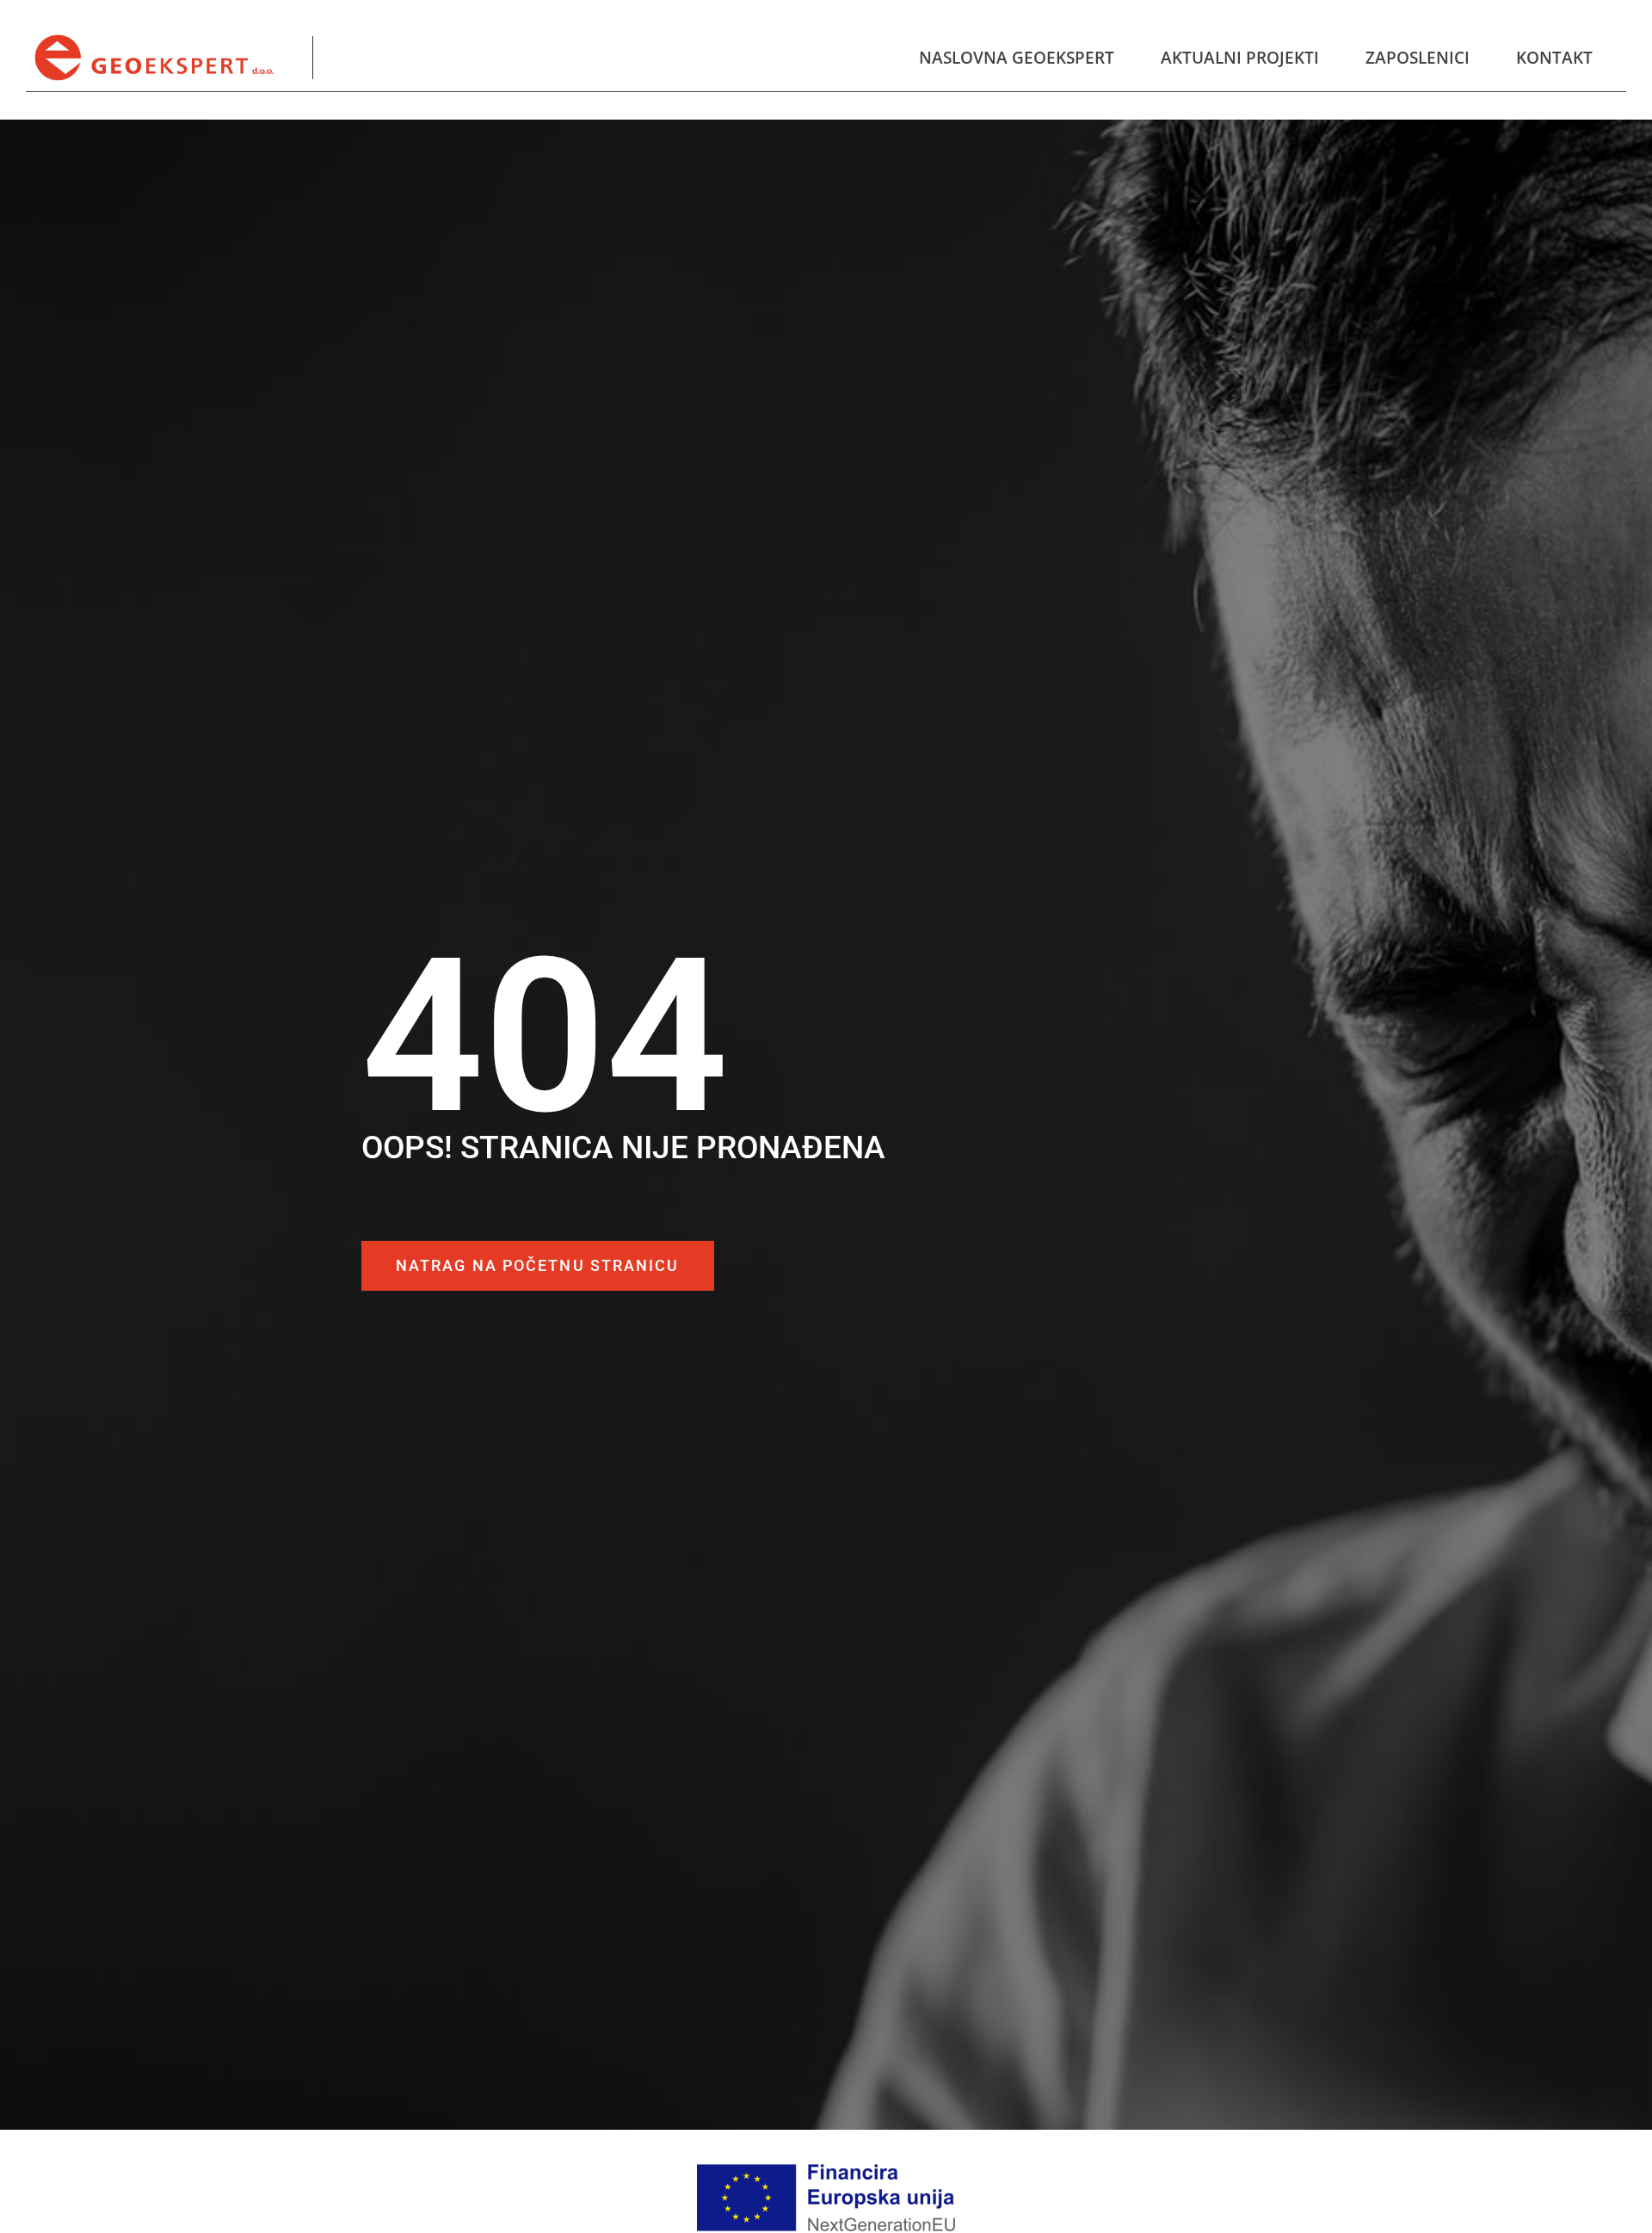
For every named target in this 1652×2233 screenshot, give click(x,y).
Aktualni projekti (1240, 57)
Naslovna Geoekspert (1017, 57)
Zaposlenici (1418, 57)
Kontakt (1554, 57)
